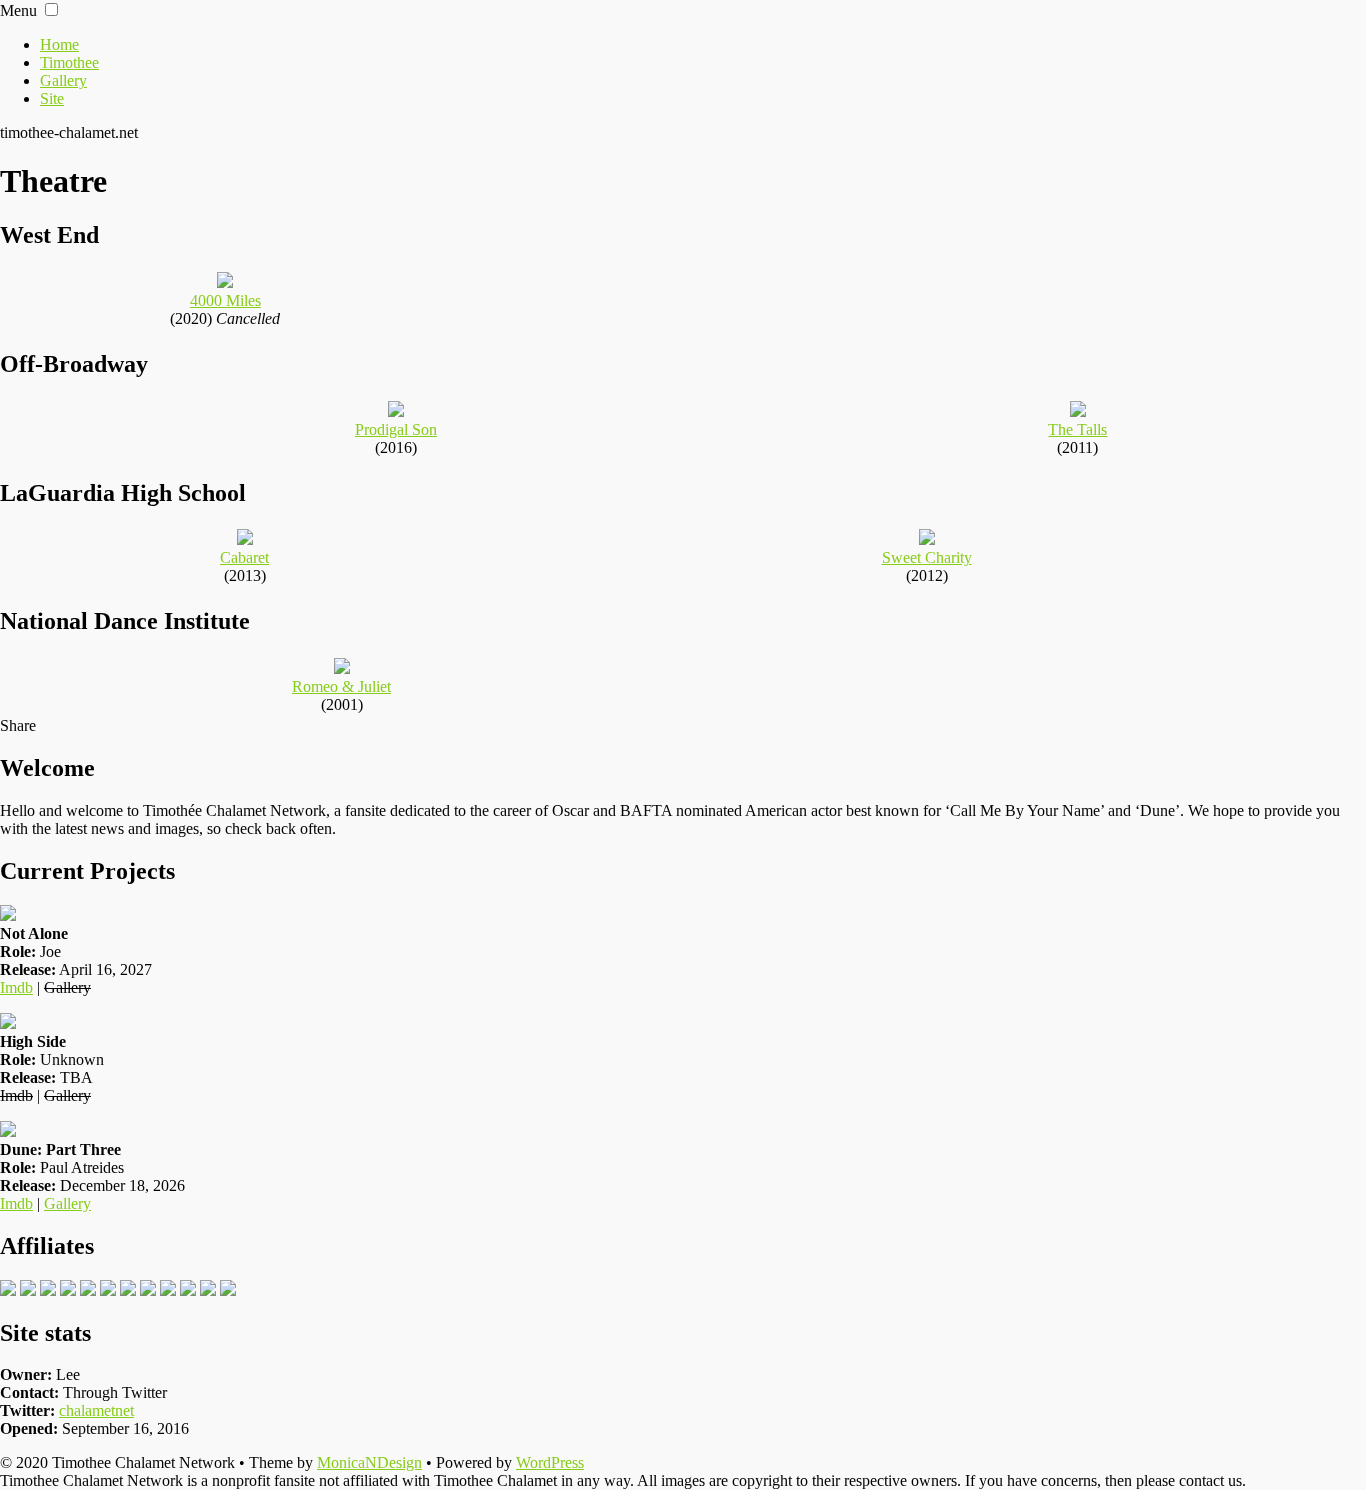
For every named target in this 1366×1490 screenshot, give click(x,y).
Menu (18, 10)
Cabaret (244, 557)
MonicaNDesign (369, 1462)
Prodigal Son (396, 429)
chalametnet (96, 1410)
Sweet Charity (927, 557)
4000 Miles (225, 300)
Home (59, 44)
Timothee (69, 62)
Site (52, 98)
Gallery (63, 80)
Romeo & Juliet (341, 686)
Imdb (16, 987)
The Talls (1077, 429)
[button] (51, 9)
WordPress (550, 1462)
